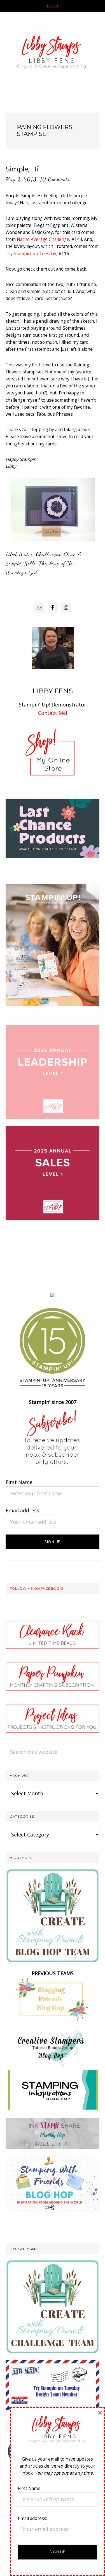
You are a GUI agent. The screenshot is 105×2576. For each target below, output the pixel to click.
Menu (53, 6)
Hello (30, 563)
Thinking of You (57, 563)
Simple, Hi (22, 169)
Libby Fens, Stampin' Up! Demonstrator (53, 54)
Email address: (23, 1510)
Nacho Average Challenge (43, 239)
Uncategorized (22, 572)
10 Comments (55, 179)
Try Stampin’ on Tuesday (31, 254)
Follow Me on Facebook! (36, 1588)
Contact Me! (53, 713)
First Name (19, 1482)
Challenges (48, 554)
